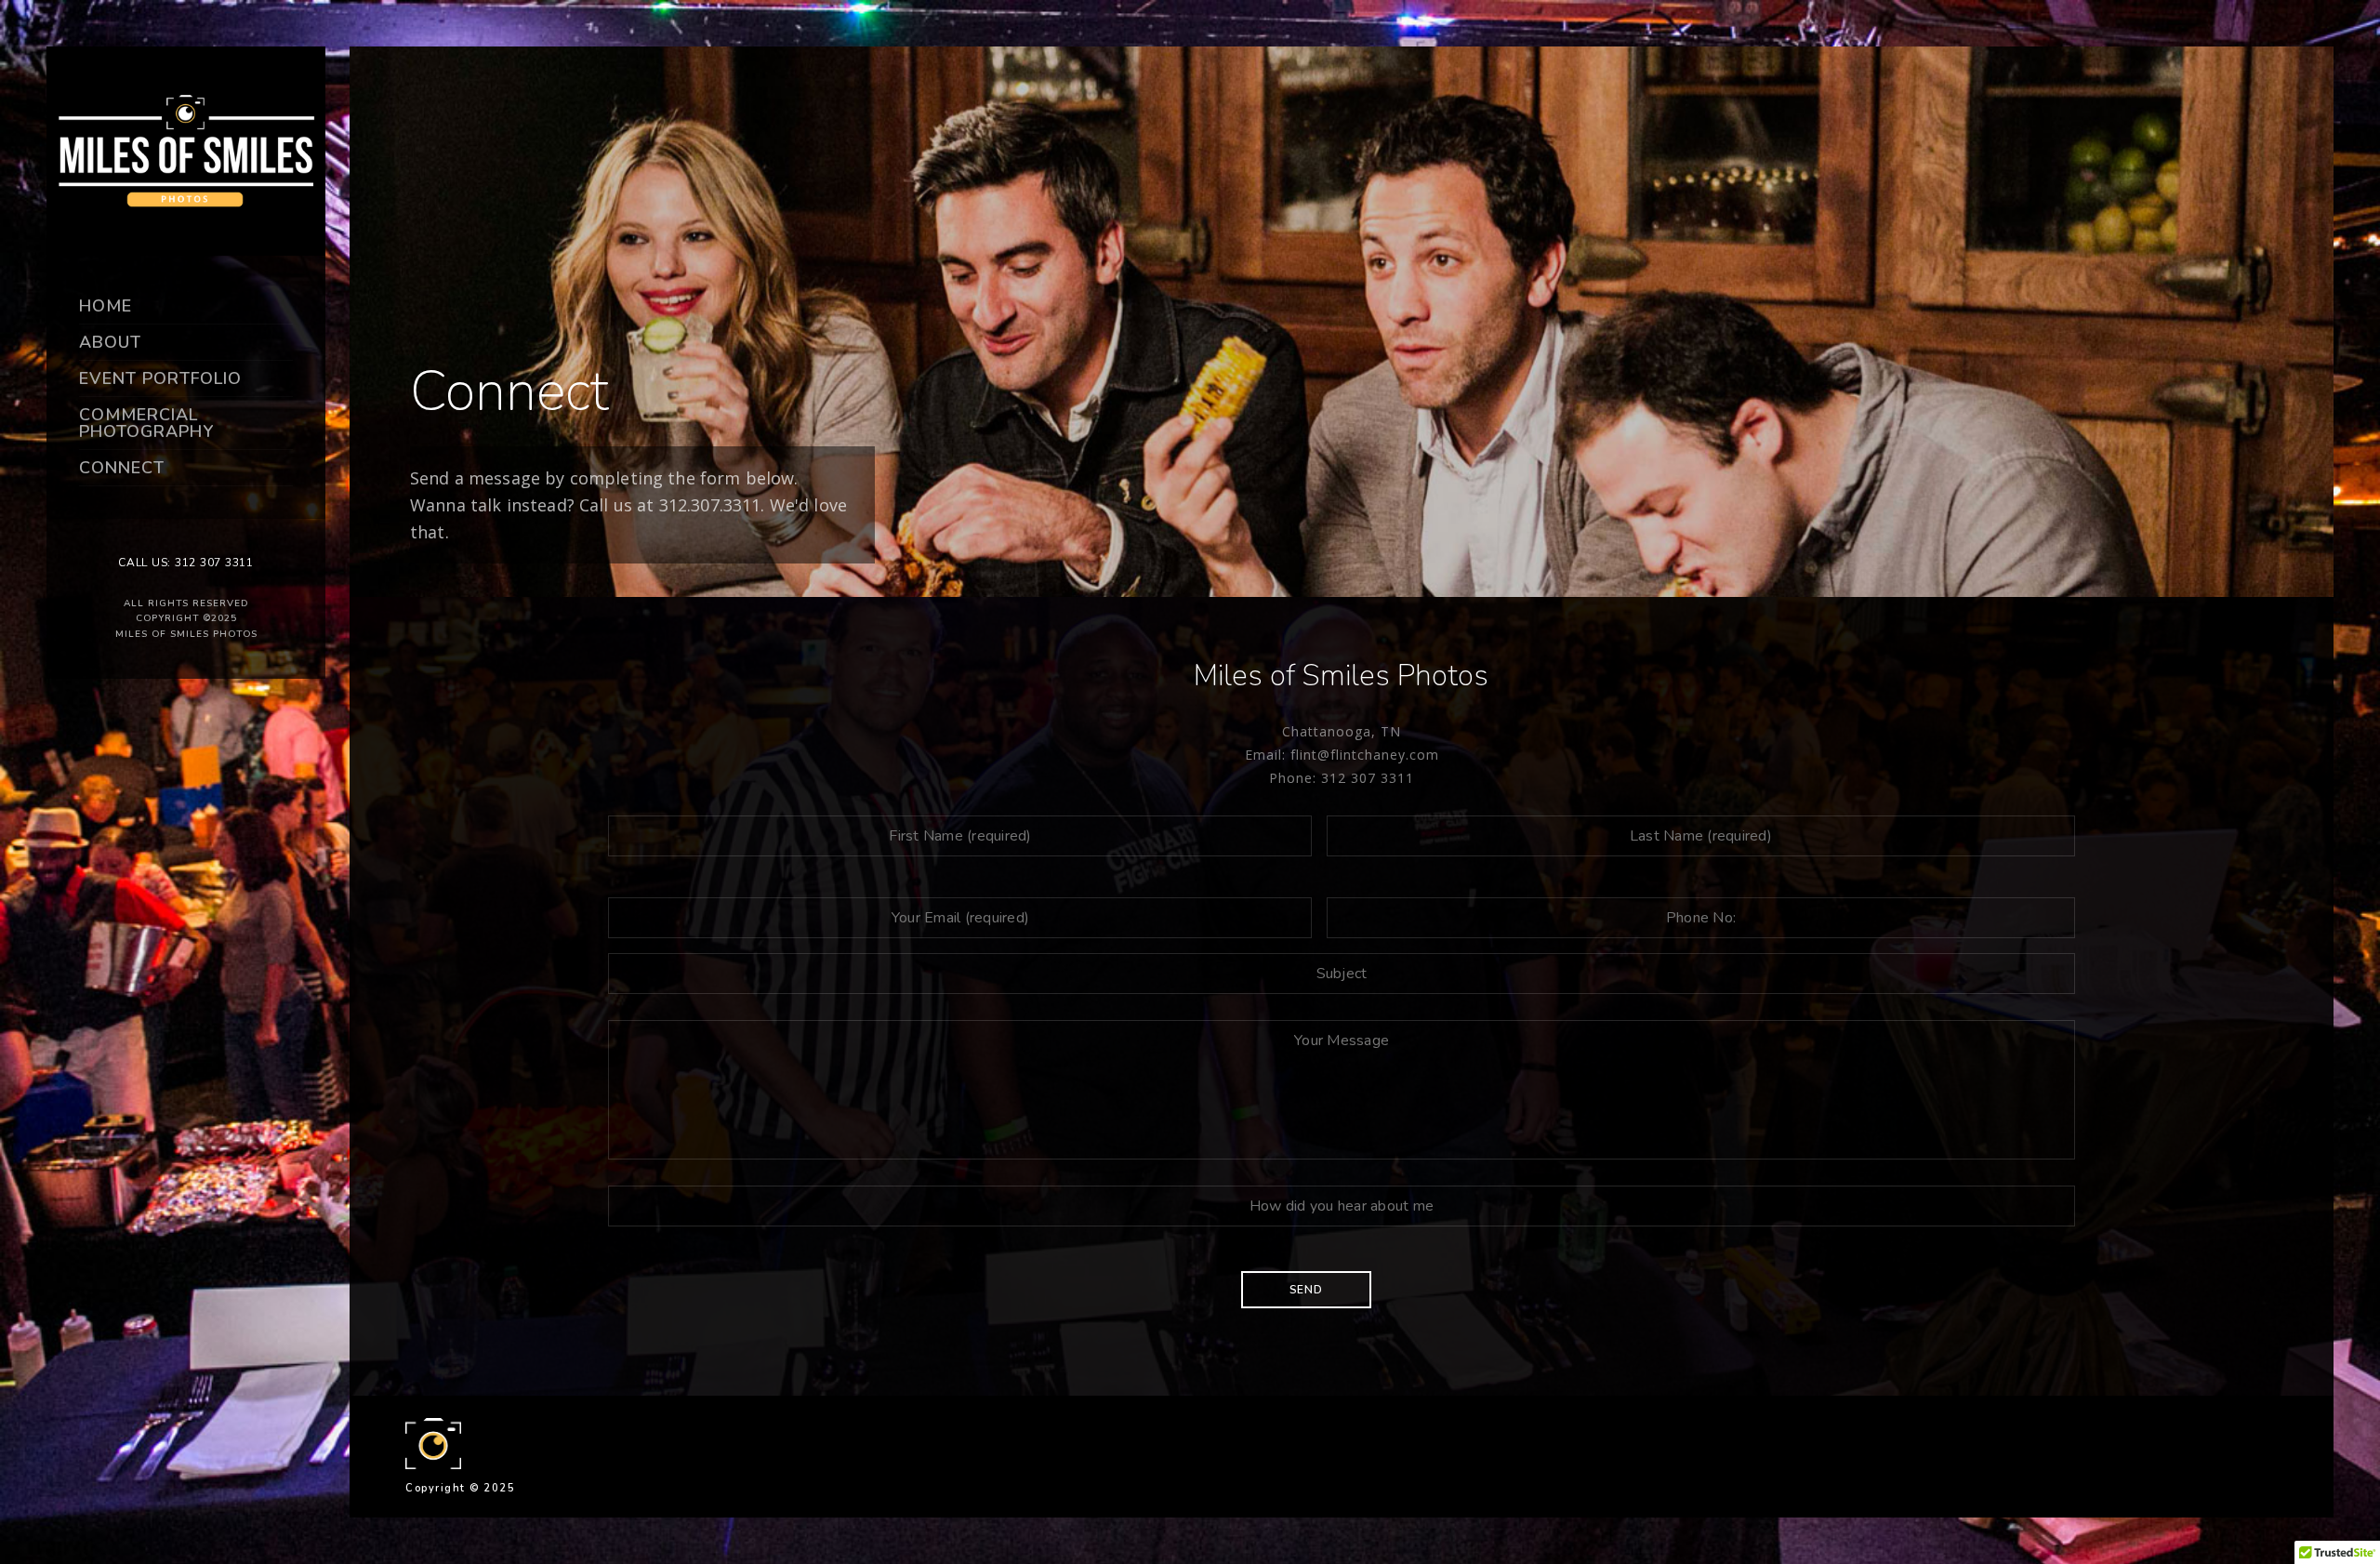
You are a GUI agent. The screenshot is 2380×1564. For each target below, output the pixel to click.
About (110, 342)
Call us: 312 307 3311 (186, 563)
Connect (122, 468)
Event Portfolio (160, 378)
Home (106, 306)
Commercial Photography (146, 423)
